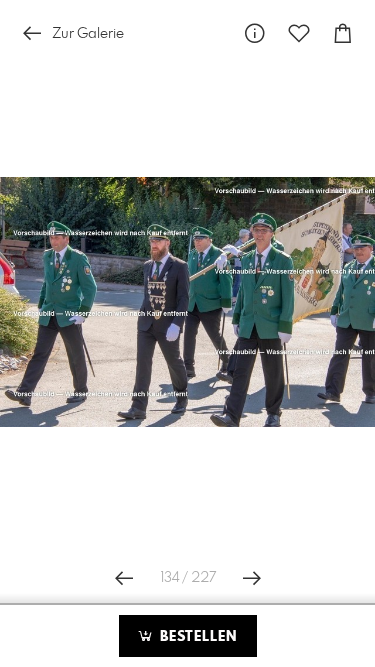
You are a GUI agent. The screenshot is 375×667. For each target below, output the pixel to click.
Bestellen (196, 637)
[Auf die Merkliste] (299, 33)
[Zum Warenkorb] (343, 33)
